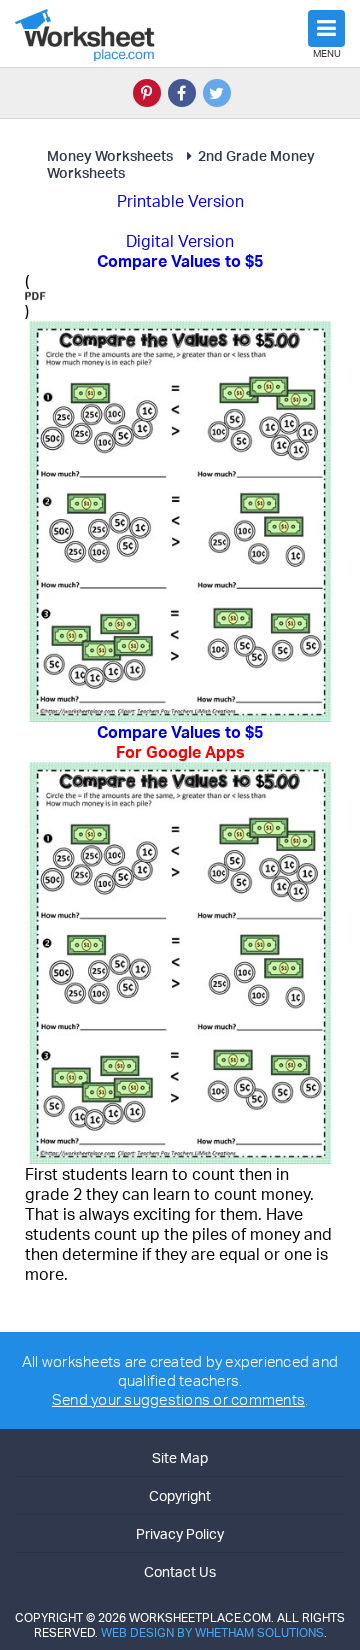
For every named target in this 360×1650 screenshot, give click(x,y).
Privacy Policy (180, 1533)
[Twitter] (217, 93)
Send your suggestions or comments (178, 1399)
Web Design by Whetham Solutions (212, 1632)
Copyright (180, 1495)
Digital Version (180, 241)
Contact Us (180, 1571)
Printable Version (180, 201)
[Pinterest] (147, 93)
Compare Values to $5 (180, 742)
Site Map (180, 1457)
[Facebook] (182, 93)
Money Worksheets (110, 155)
